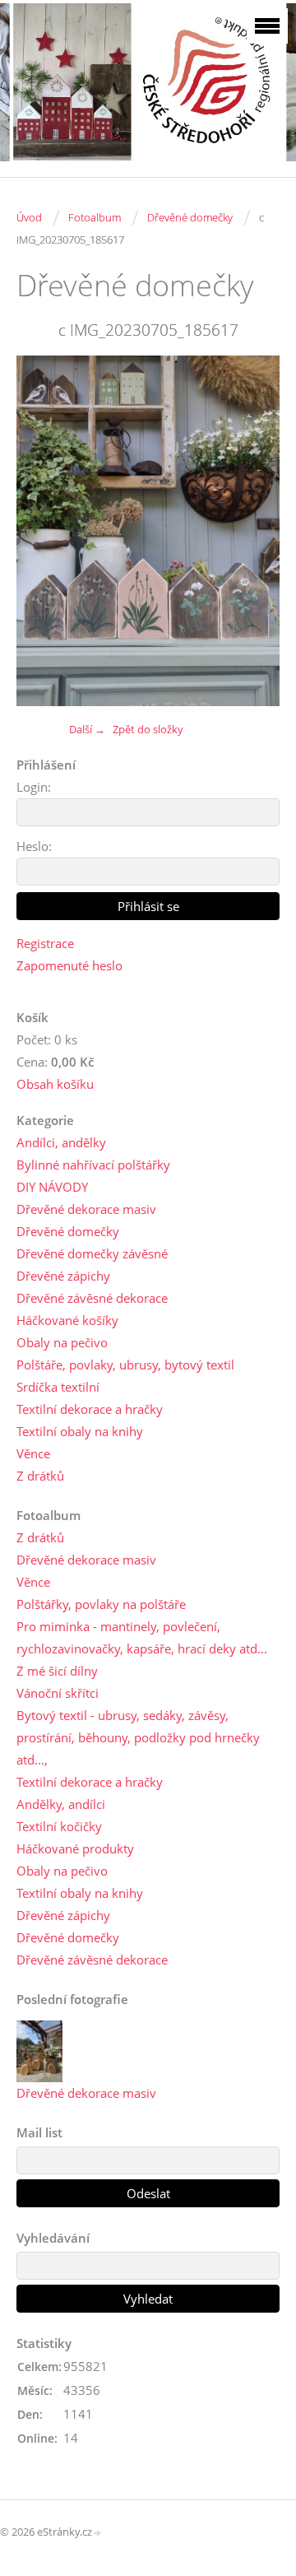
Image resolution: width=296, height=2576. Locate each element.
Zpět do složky (148, 729)
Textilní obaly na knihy (80, 1431)
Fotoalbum (95, 217)
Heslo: (34, 846)
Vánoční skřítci (58, 1693)
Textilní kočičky (59, 1826)
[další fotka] (253, 530)
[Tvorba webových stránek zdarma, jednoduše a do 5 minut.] (98, 2533)
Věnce (33, 1453)
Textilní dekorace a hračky (90, 1409)
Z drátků (40, 1476)
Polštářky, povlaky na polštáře (101, 1604)
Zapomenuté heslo (69, 965)
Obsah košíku (55, 1084)
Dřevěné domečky (190, 217)
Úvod (29, 217)
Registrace (45, 943)
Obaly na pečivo (62, 1342)
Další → (87, 729)
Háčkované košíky (67, 1320)
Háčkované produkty (75, 1848)
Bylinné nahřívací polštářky (93, 1165)
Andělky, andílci (61, 1804)
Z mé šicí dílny (57, 1671)
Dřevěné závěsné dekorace (92, 1298)
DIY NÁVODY (52, 1187)
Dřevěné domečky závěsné (92, 1253)
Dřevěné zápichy (63, 1276)
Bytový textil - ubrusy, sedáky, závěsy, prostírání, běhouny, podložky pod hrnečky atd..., (138, 1737)
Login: (34, 787)
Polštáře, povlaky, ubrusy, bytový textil (125, 1365)
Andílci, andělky (61, 1142)
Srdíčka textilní (58, 1387)
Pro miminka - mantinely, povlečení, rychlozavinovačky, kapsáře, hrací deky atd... (142, 1637)
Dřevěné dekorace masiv (86, 1209)
